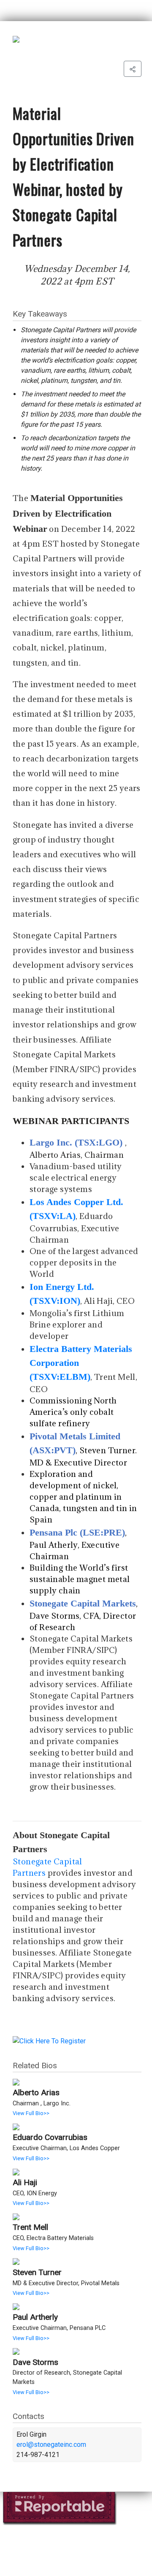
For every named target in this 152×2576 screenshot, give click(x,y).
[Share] (133, 69)
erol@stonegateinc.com (51, 2445)
